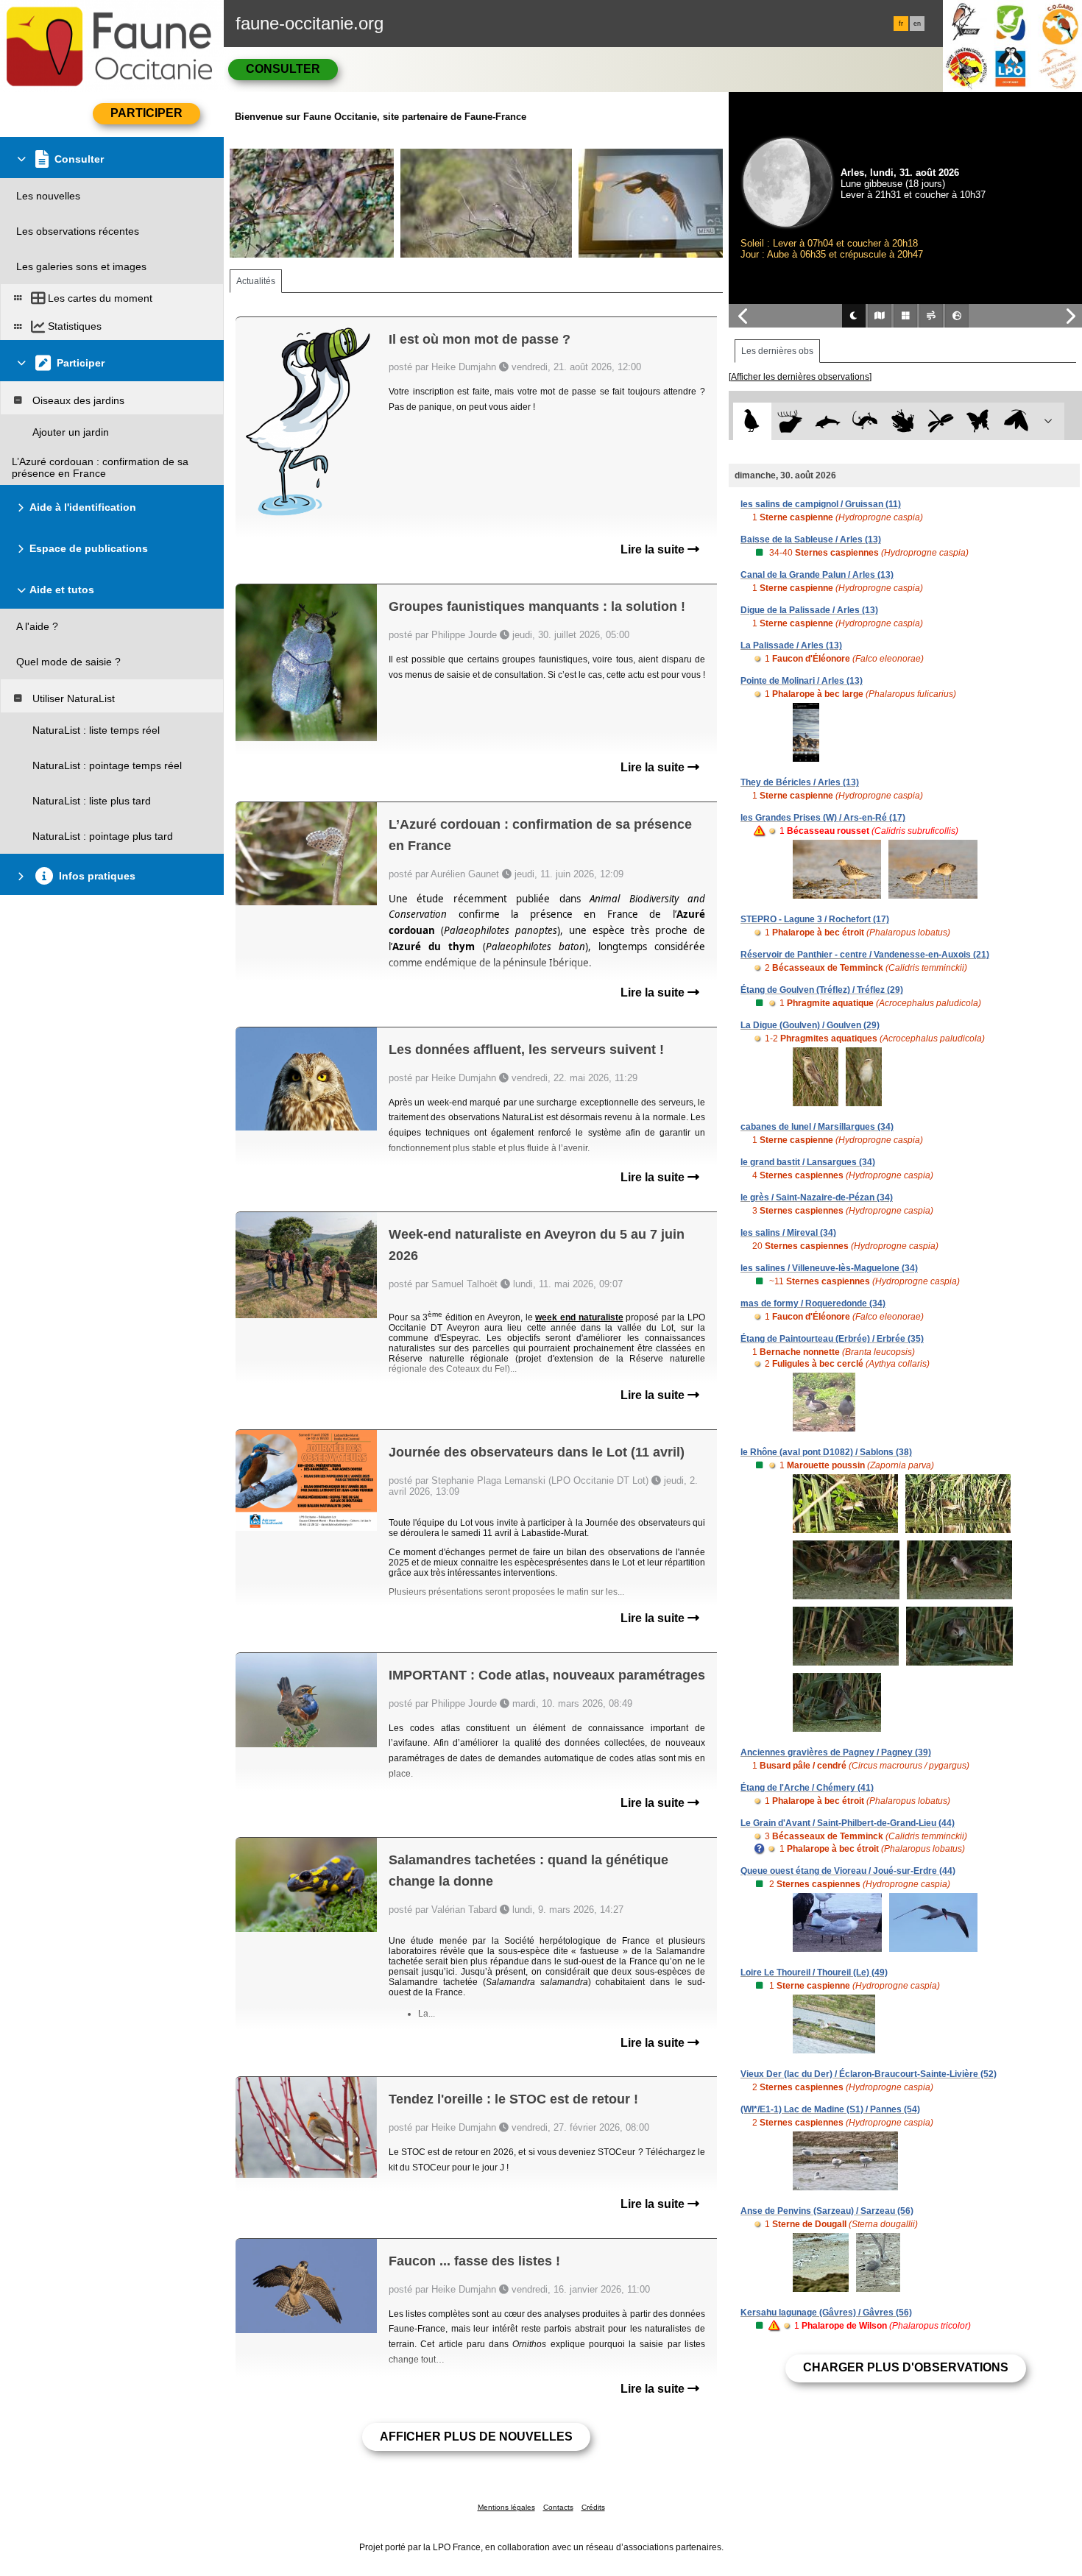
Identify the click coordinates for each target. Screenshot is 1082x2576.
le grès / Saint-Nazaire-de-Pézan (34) (817, 1197)
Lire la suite (654, 549)
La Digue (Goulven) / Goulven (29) (810, 1025)
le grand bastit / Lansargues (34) (808, 1162)
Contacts (558, 2507)
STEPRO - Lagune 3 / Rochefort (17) (815, 919)
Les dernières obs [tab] (777, 351)
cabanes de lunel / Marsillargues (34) (817, 1127)
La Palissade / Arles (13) (791, 645)
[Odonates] (940, 421)
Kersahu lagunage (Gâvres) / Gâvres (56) (826, 2313)
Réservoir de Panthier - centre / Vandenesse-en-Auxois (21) (865, 955)
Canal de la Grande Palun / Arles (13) (817, 575)
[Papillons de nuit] (1016, 421)
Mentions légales (506, 2507)
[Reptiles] (865, 421)
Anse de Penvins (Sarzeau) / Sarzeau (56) (827, 2211)
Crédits (593, 2507)
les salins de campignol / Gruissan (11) (821, 504)
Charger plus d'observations (906, 2367)
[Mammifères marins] (828, 421)
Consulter (283, 69)
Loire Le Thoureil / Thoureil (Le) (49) (814, 1972)
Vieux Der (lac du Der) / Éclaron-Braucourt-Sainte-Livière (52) (869, 2074)
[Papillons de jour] (979, 421)
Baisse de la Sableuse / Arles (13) (811, 539)
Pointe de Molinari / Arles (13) (802, 681)
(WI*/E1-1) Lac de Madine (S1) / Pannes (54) (830, 2109)
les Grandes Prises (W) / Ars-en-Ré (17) (823, 818)
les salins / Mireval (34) (788, 1233)
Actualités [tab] (256, 281)
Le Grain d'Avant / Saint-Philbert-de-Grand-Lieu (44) (848, 1823)
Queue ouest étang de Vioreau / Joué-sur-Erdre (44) (848, 1871)
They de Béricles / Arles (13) (800, 782)
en (917, 24)
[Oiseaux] (752, 421)
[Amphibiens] (903, 421)
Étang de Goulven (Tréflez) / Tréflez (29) (822, 990)
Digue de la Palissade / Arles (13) (809, 610)
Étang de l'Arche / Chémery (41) (807, 1788)
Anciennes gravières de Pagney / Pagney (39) (836, 1752)
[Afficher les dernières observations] (800, 377)
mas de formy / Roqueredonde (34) (813, 1303)
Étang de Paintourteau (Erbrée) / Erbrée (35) (832, 1339)
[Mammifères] (790, 421)
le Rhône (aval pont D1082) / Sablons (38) (826, 1452)
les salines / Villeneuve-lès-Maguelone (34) (829, 1268)
